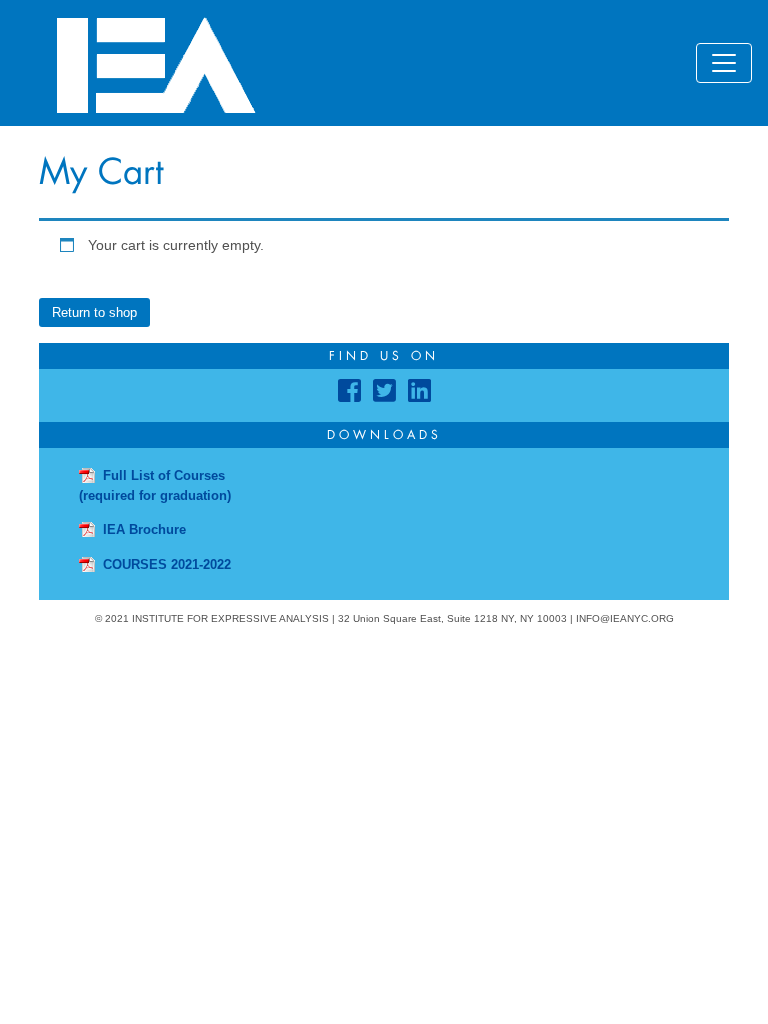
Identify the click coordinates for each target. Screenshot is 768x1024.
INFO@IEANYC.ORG (625, 618)
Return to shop (94, 312)
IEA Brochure (144, 529)
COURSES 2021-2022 (167, 564)
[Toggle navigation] (724, 63)
